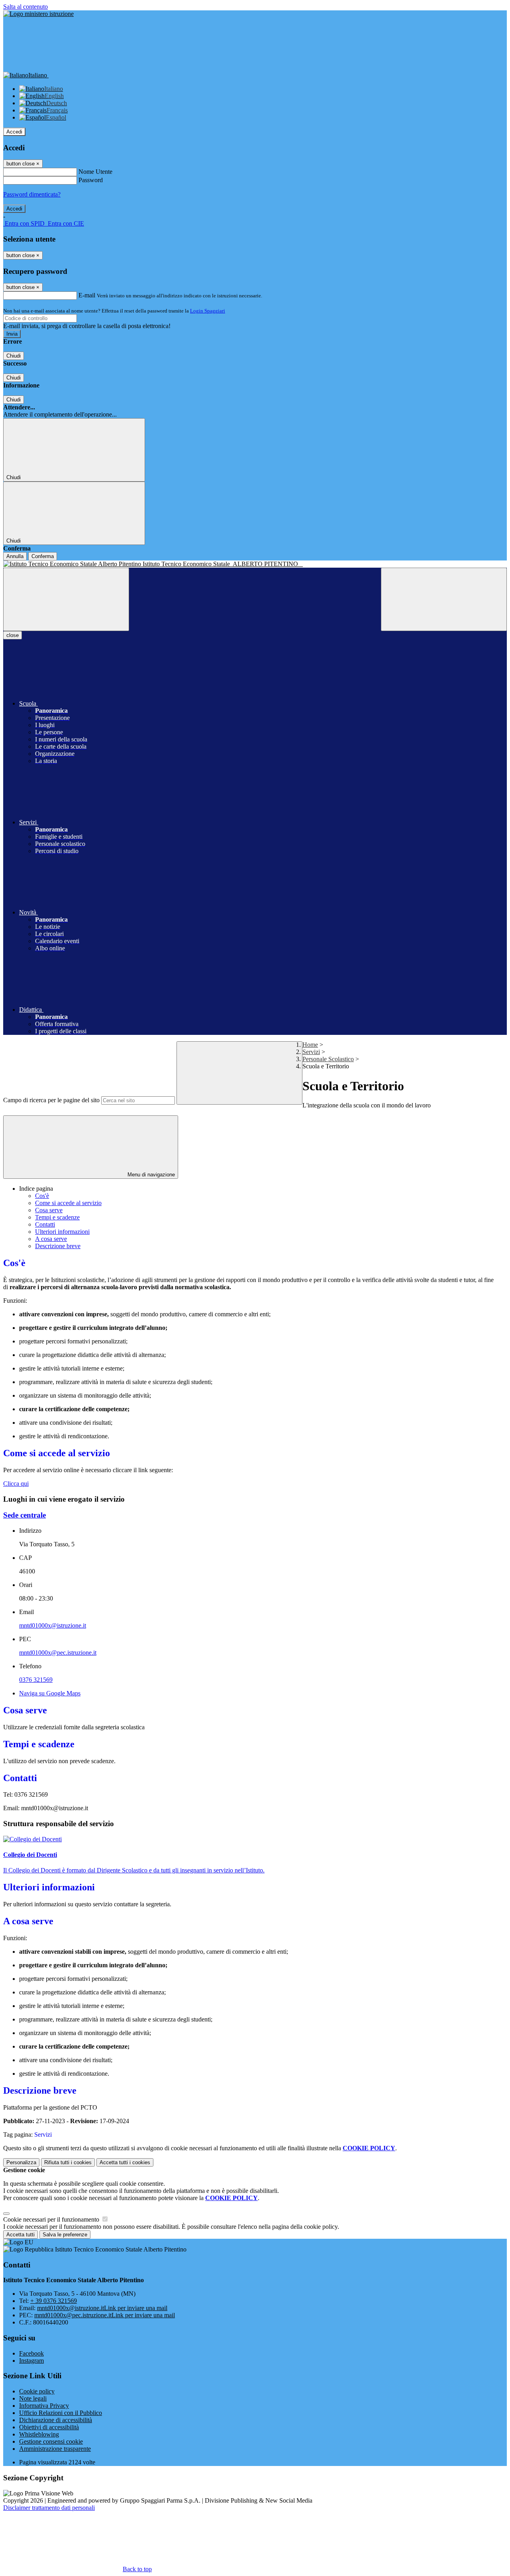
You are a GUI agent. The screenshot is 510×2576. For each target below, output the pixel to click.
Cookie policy (37, 2391)
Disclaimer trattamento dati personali (49, 2508)
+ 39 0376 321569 (54, 2301)
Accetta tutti (125, 2162)
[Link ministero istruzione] (38, 14)
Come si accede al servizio (68, 1203)
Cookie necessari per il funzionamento (52, 2219)
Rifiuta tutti (68, 2162)
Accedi (14, 132)
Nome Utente (95, 172)
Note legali (33, 2398)
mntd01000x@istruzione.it (53, 1625)
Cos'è (42, 1196)
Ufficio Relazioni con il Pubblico (61, 2413)
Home (310, 1045)
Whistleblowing (39, 2434)
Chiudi (14, 356)
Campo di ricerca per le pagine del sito (51, 1100)
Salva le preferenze (65, 2235)
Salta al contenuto (25, 7)
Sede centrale (25, 1515)
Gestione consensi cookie (51, 2441)
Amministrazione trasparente (55, 2449)
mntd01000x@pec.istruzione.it (58, 1653)
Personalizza (21, 2162)
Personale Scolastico (328, 1059)
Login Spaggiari (208, 311)
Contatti (45, 1224)
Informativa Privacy (44, 2406)
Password (91, 180)
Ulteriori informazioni (62, 1232)
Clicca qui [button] (16, 1484)
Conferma (43, 556)
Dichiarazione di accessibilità (56, 2420)
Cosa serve (49, 1210)
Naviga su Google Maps (50, 1693)
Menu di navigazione (150, 1175)
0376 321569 (36, 1680)
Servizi (311, 1052)
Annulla (15, 556)
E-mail (87, 295)
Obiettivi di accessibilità (49, 2427)
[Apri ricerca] (444, 599)
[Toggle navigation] (66, 599)
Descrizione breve (58, 1246)
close (13, 635)
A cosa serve (51, 1239)
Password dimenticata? (32, 194)
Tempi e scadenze (57, 1217)
